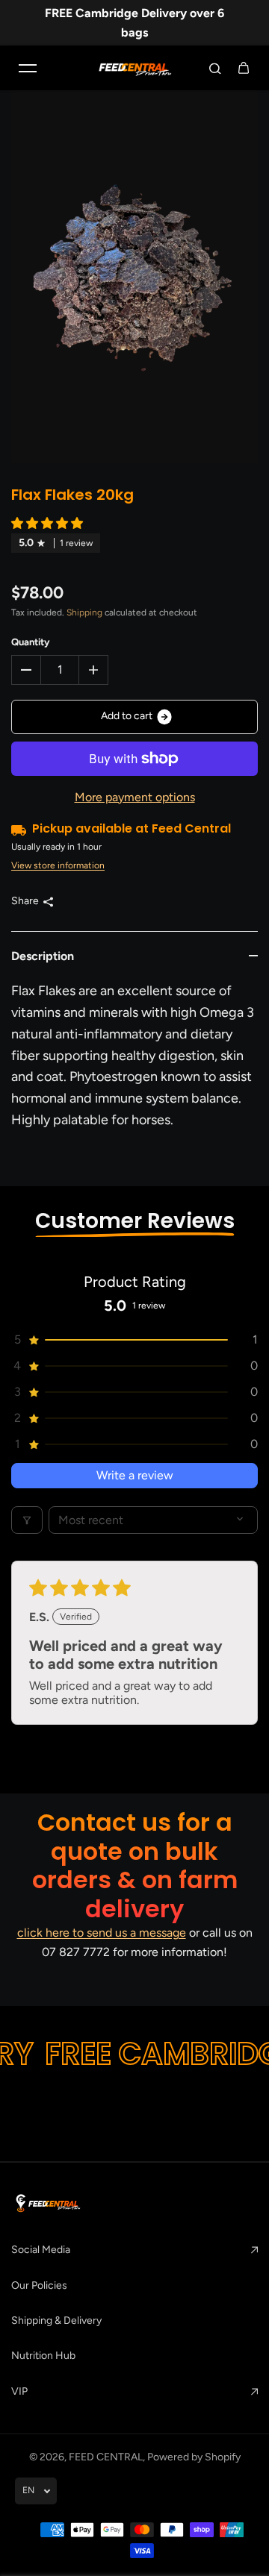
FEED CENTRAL (106, 2457)
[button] (47, 523)
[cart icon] (244, 68)
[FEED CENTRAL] (134, 68)
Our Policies (39, 2285)
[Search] (215, 68)
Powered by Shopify (194, 2457)
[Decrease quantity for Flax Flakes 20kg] (26, 670)
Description (43, 956)
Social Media (41, 2250)
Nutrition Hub (43, 2356)
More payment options (135, 797)
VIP (19, 2391)
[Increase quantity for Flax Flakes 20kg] (93, 670)
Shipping (84, 612)
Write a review (135, 1475)
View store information (58, 865)
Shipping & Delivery (56, 2320)
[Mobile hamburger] (28, 68)
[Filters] (27, 1520)
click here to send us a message (102, 1933)
